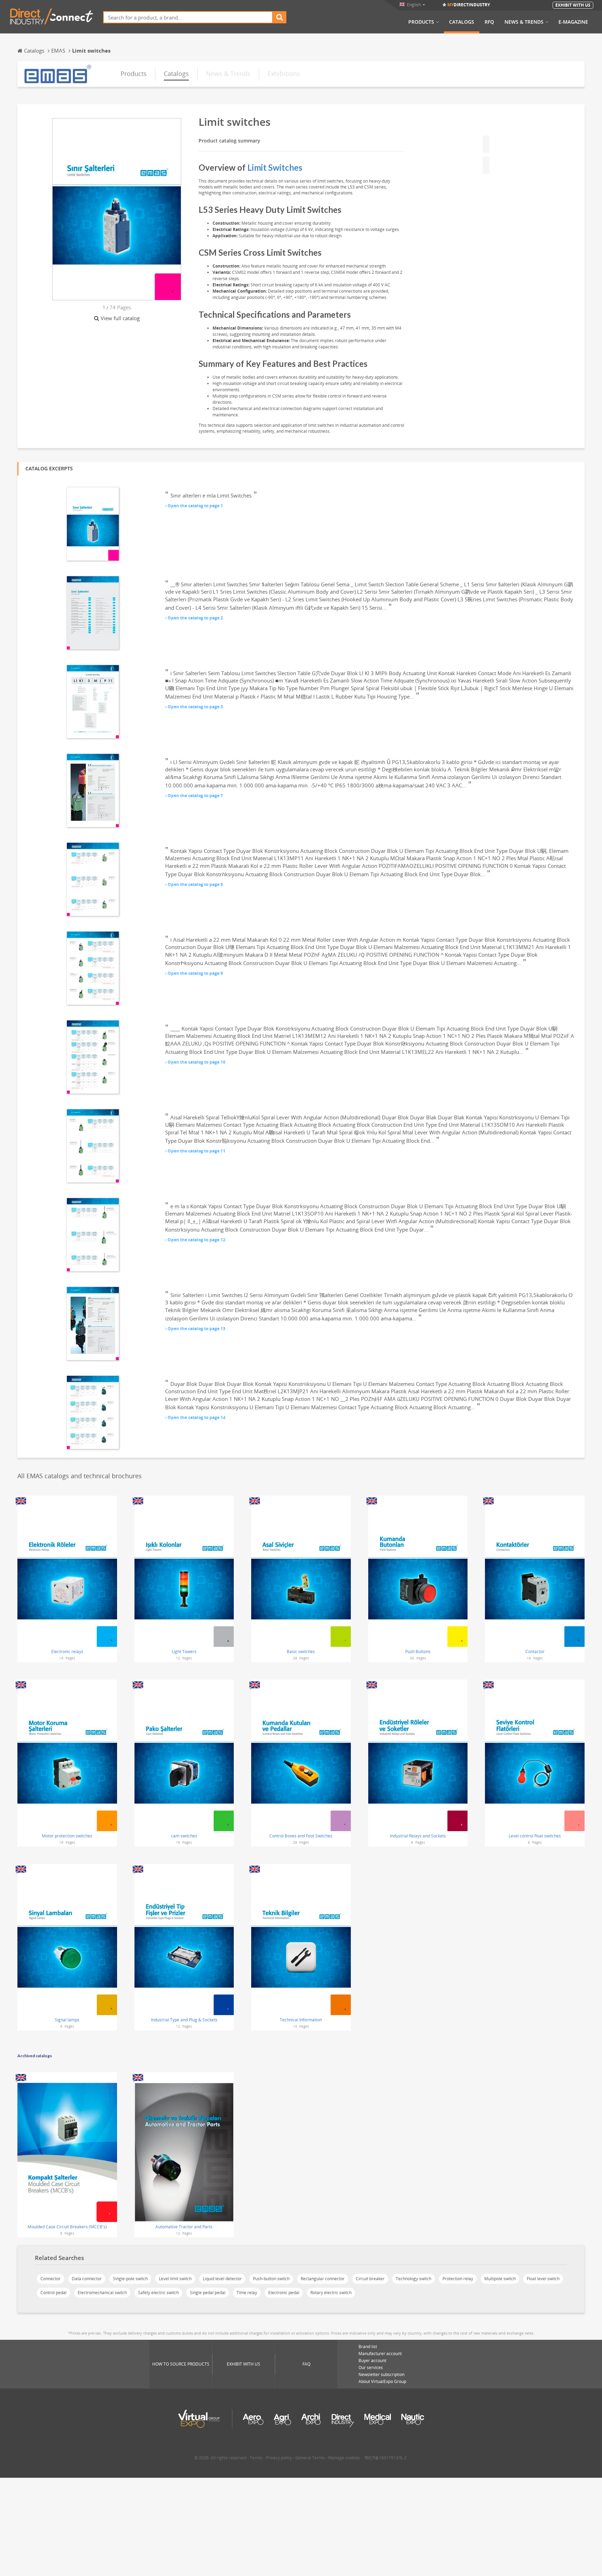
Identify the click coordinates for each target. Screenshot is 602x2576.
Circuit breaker (370, 2279)
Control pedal (53, 2293)
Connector (51, 2279)
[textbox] (188, 17)
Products (421, 22)
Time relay (247, 2293)
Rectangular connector (323, 2279)
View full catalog (120, 318)
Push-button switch (271, 2279)
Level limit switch (175, 2279)
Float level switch (543, 2279)
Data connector (87, 2279)
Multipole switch (500, 2279)
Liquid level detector (222, 2279)
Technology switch (414, 2279)
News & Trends (524, 22)
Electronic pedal (284, 2293)
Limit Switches (275, 167)
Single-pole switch (130, 2279)
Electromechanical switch (102, 2293)
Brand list (368, 2347)
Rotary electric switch (331, 2293)
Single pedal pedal (208, 2293)
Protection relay (458, 2279)
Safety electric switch (158, 2293)
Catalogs (462, 22)
